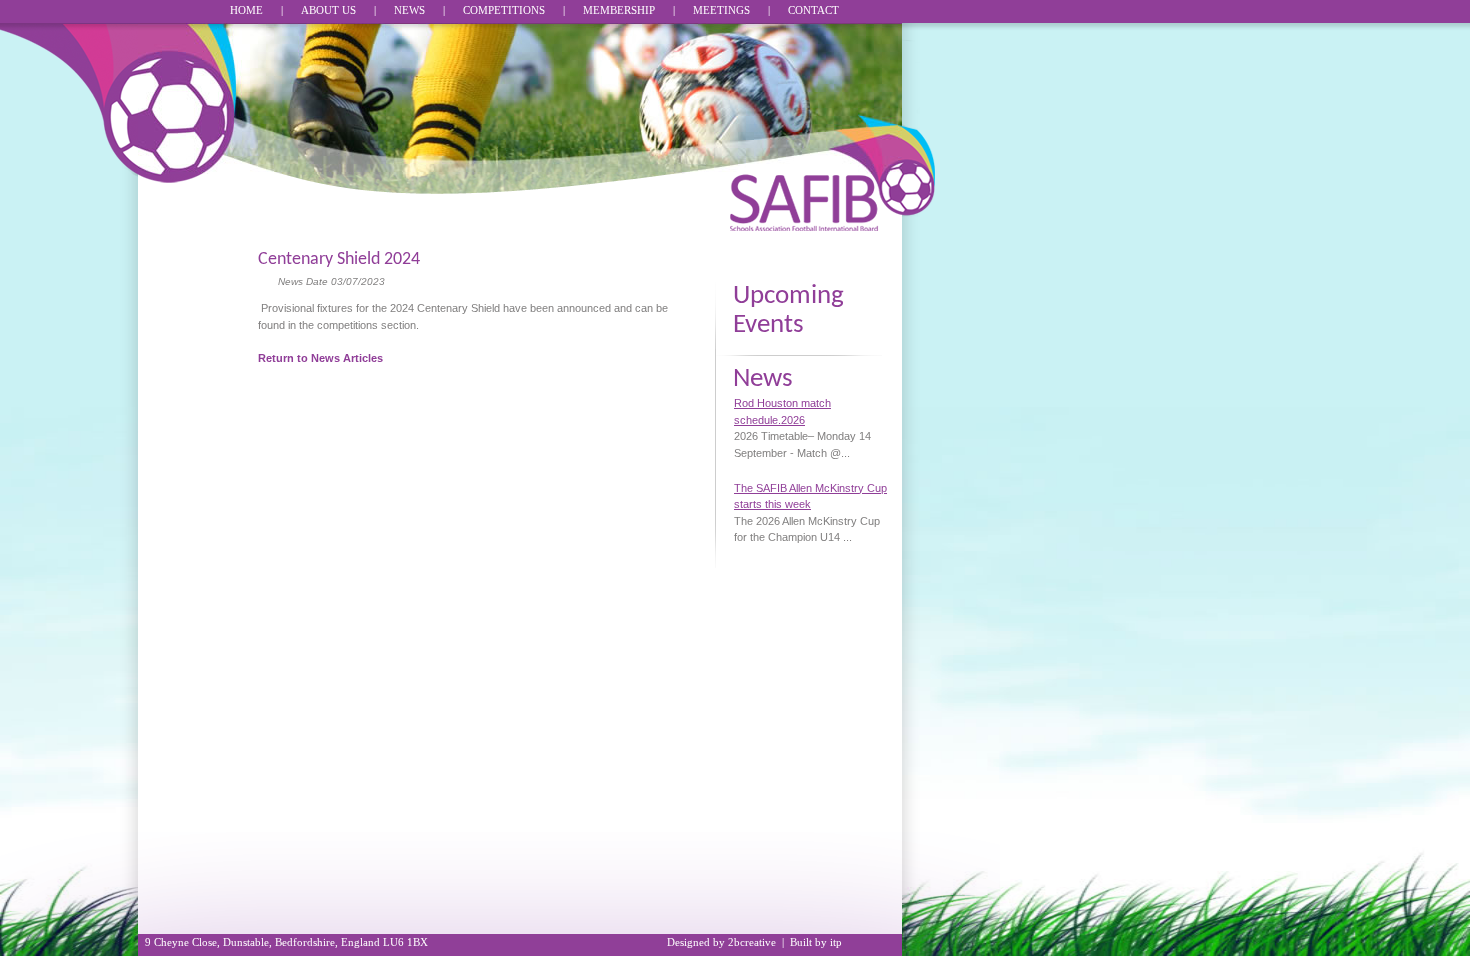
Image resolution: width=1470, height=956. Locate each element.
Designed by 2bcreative (721, 942)
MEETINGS (721, 10)
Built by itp (816, 942)
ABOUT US (328, 10)
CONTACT (813, 10)
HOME (246, 10)
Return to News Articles (320, 358)
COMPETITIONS (504, 10)
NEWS (409, 10)
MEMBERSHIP (619, 10)
